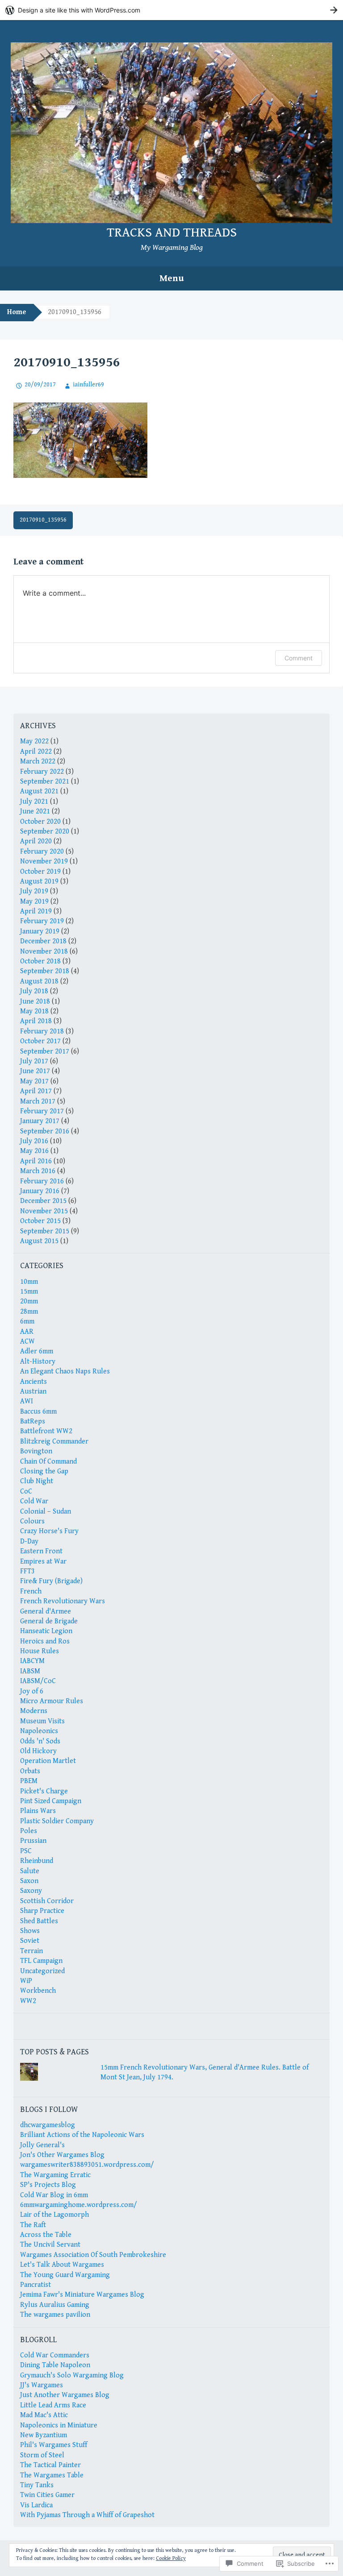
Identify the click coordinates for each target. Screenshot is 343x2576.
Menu (172, 278)
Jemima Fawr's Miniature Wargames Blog (82, 2295)
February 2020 (42, 852)
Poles (29, 1831)
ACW (27, 1342)
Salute (30, 1871)
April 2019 (36, 911)
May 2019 (34, 902)
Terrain (31, 1951)
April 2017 (36, 1091)
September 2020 (45, 832)
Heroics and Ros (45, 1641)
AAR (27, 1332)
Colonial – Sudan (46, 1512)
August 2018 (39, 981)
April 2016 (36, 1161)
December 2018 (43, 941)
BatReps (33, 1421)
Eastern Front (41, 1551)
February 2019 (42, 921)
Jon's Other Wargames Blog (62, 2155)
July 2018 (34, 991)
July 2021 (34, 802)
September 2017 (45, 1052)
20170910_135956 (43, 520)
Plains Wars (38, 1811)
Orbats (30, 1771)
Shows (30, 1931)
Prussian (33, 1841)
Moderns (34, 1711)
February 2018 (42, 1031)
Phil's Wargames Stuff (54, 2445)
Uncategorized (42, 1971)
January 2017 (40, 1121)
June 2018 (35, 1002)
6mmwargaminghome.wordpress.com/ (79, 2205)
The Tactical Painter (50, 2465)
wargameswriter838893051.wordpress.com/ (87, 2165)
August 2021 (39, 791)
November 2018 (44, 952)
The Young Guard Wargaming (65, 2275)
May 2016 (34, 1151)
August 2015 (39, 1241)
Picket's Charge (44, 1791)
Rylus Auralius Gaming (55, 2305)
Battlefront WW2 (46, 1431)
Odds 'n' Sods (40, 1741)
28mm (29, 1312)
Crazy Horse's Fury (49, 1531)
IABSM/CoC (38, 1681)
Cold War (34, 1501)
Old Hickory (38, 1751)
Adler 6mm (37, 1351)
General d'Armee (46, 1612)
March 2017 (38, 1101)
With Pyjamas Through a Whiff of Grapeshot (87, 2515)
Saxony (31, 1891)
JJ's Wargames (42, 2385)
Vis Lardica (36, 2505)
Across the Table (46, 2235)
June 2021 (35, 811)
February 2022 (42, 772)
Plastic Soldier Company (57, 1821)
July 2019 (34, 891)
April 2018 (36, 1021)
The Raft (33, 2225)
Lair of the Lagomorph (54, 2215)
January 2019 (40, 931)
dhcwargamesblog (48, 2125)
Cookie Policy (171, 2558)
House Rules (40, 1651)
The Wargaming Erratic (55, 2175)
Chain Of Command (48, 1462)
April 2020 (36, 841)
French (31, 1591)
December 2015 (43, 1201)
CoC (26, 1491)
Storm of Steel (42, 2455)
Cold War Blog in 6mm (54, 2195)
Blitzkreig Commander (54, 1441)
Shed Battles (39, 1921)
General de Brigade (49, 1621)
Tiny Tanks (37, 2485)
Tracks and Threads (172, 232)
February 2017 (42, 1111)
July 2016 (34, 1141)
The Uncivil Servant (50, 2245)
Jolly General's (42, 2145)
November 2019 (44, 861)
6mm (27, 1321)
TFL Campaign (41, 1961)
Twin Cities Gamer (47, 2495)
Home (17, 312)
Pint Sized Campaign (51, 1801)
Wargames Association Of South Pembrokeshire (93, 2255)
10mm (29, 1282)
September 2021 (45, 782)
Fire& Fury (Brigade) (51, 1581)
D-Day (29, 1541)
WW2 (28, 2001)
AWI (27, 1401)
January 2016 (40, 1191)
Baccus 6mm (38, 1412)
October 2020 (40, 822)
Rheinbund (37, 1861)
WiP (26, 1981)
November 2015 (44, 1211)
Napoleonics (39, 1731)
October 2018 (40, 961)
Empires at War (43, 1562)
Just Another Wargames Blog (65, 2395)
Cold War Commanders (55, 2355)
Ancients (33, 1382)
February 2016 (42, 1181)
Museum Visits (42, 1721)
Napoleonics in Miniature (59, 2425)
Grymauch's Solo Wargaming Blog (72, 2375)
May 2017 (34, 1081)
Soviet (30, 1941)
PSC (26, 1851)
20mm (29, 1301)
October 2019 (40, 872)
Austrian (33, 1392)
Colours (32, 1521)
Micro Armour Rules (52, 1701)
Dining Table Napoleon (55, 2365)
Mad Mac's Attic (44, 2415)
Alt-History (38, 1362)
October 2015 (40, 1221)
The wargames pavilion (55, 2315)
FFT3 (27, 1571)
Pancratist (36, 2285)
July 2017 (34, 1061)
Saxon (29, 1881)
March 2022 (38, 761)
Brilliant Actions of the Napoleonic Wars (82, 2135)
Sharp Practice (42, 1911)
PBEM (29, 1781)
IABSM (30, 1671)
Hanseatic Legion (46, 1631)
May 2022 (34, 741)
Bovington (36, 1451)
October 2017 (40, 1041)
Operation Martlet (48, 1761)
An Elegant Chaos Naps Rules (65, 1371)
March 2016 (38, 1171)
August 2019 (39, 881)
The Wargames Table (52, 2475)
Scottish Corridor (47, 1901)
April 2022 (36, 752)
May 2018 (34, 1011)
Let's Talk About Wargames (62, 2265)
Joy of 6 (32, 1691)
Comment (299, 658)
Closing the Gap (44, 1471)
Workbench (38, 1991)
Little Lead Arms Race (53, 2405)
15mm (29, 1292)
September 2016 (45, 1131)
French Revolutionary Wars (63, 1601)
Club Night (37, 1481)
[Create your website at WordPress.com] (171, 10)
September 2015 (45, 1231)
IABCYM (32, 1661)
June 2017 (35, 1071)
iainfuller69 (88, 385)
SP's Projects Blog (48, 2185)
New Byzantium (44, 2435)
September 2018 (45, 971)
